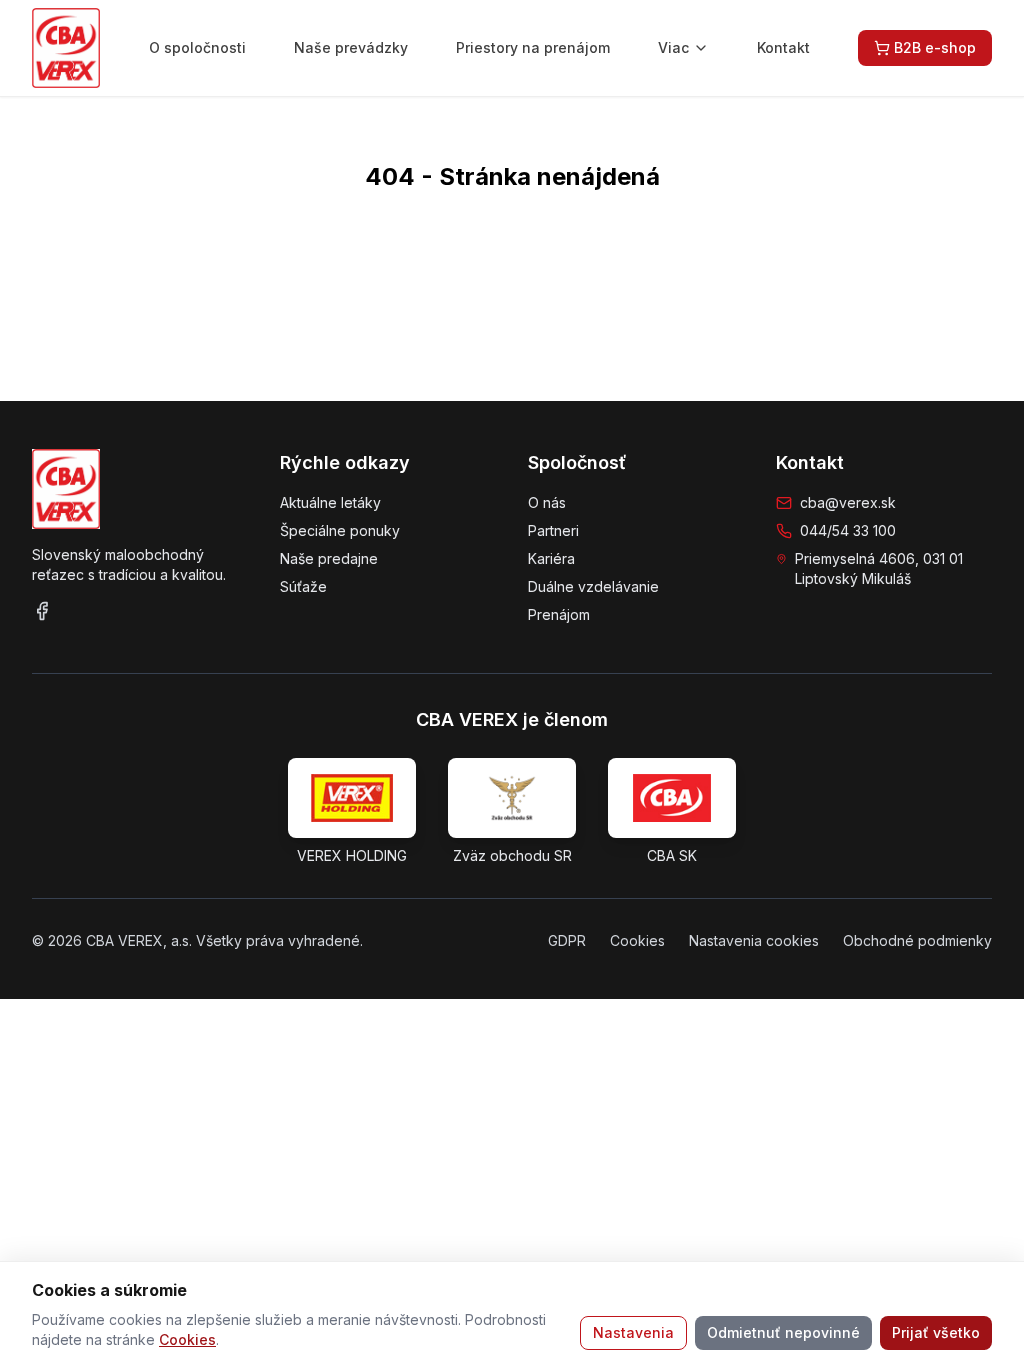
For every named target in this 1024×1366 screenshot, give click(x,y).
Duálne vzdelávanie (593, 586)
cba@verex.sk (848, 502)
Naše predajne (329, 558)
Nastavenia (633, 1332)
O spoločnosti (197, 47)
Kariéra (551, 558)
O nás (547, 502)
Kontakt (783, 47)
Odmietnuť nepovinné (783, 1332)
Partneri (553, 530)
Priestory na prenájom (533, 47)
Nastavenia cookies (754, 940)
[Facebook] (42, 611)
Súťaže (303, 586)
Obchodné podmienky (917, 940)
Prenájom (559, 614)
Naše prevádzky (351, 47)
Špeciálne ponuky (340, 530)
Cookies (187, 1339)
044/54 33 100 (848, 530)
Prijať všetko (936, 1332)
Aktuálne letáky (330, 502)
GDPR (567, 940)
